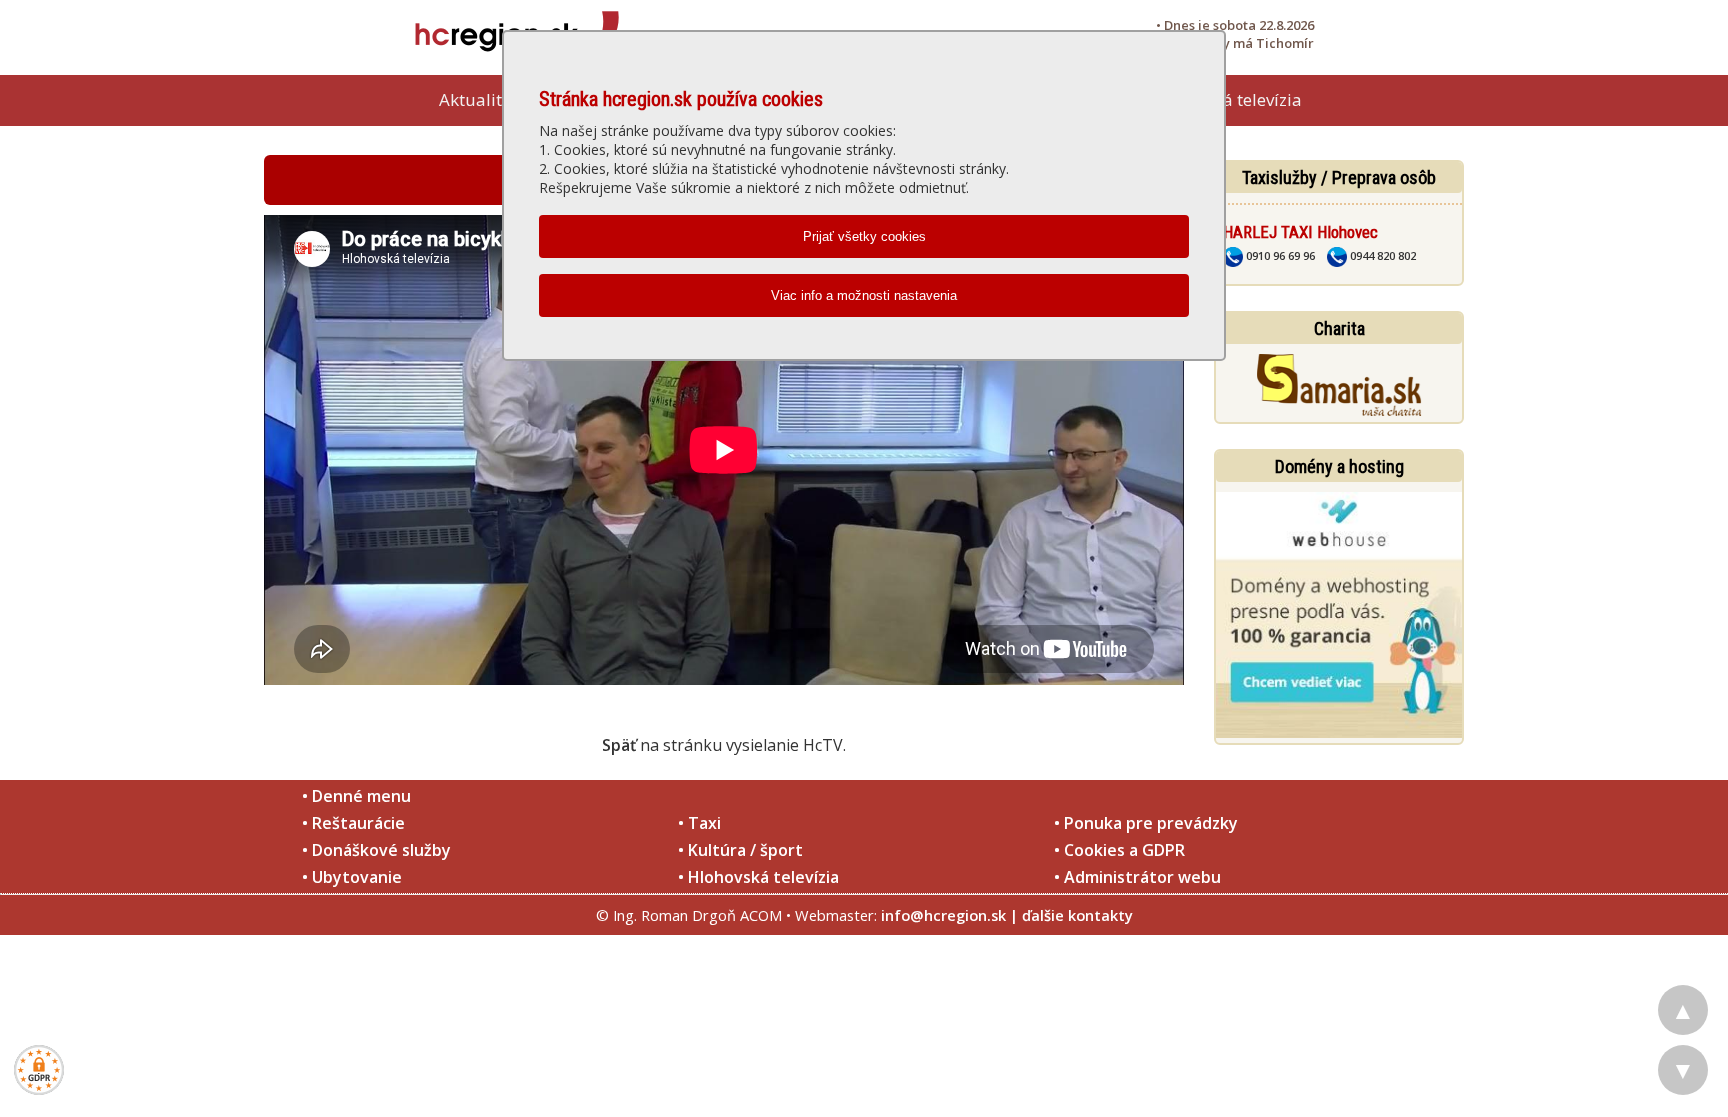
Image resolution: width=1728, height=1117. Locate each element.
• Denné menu (356, 796)
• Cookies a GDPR (1119, 850)
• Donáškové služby (376, 850)
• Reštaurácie (353, 823)
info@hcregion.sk (943, 915)
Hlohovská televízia (1226, 99)
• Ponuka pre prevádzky (1146, 823)
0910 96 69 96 (1279, 255)
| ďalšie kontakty (1071, 915)
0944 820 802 (1381, 255)
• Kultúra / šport (740, 850)
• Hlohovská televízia (758, 877)
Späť (619, 745)
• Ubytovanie (352, 877)
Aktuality (475, 99)
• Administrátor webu (1137, 877)
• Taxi (699, 823)
